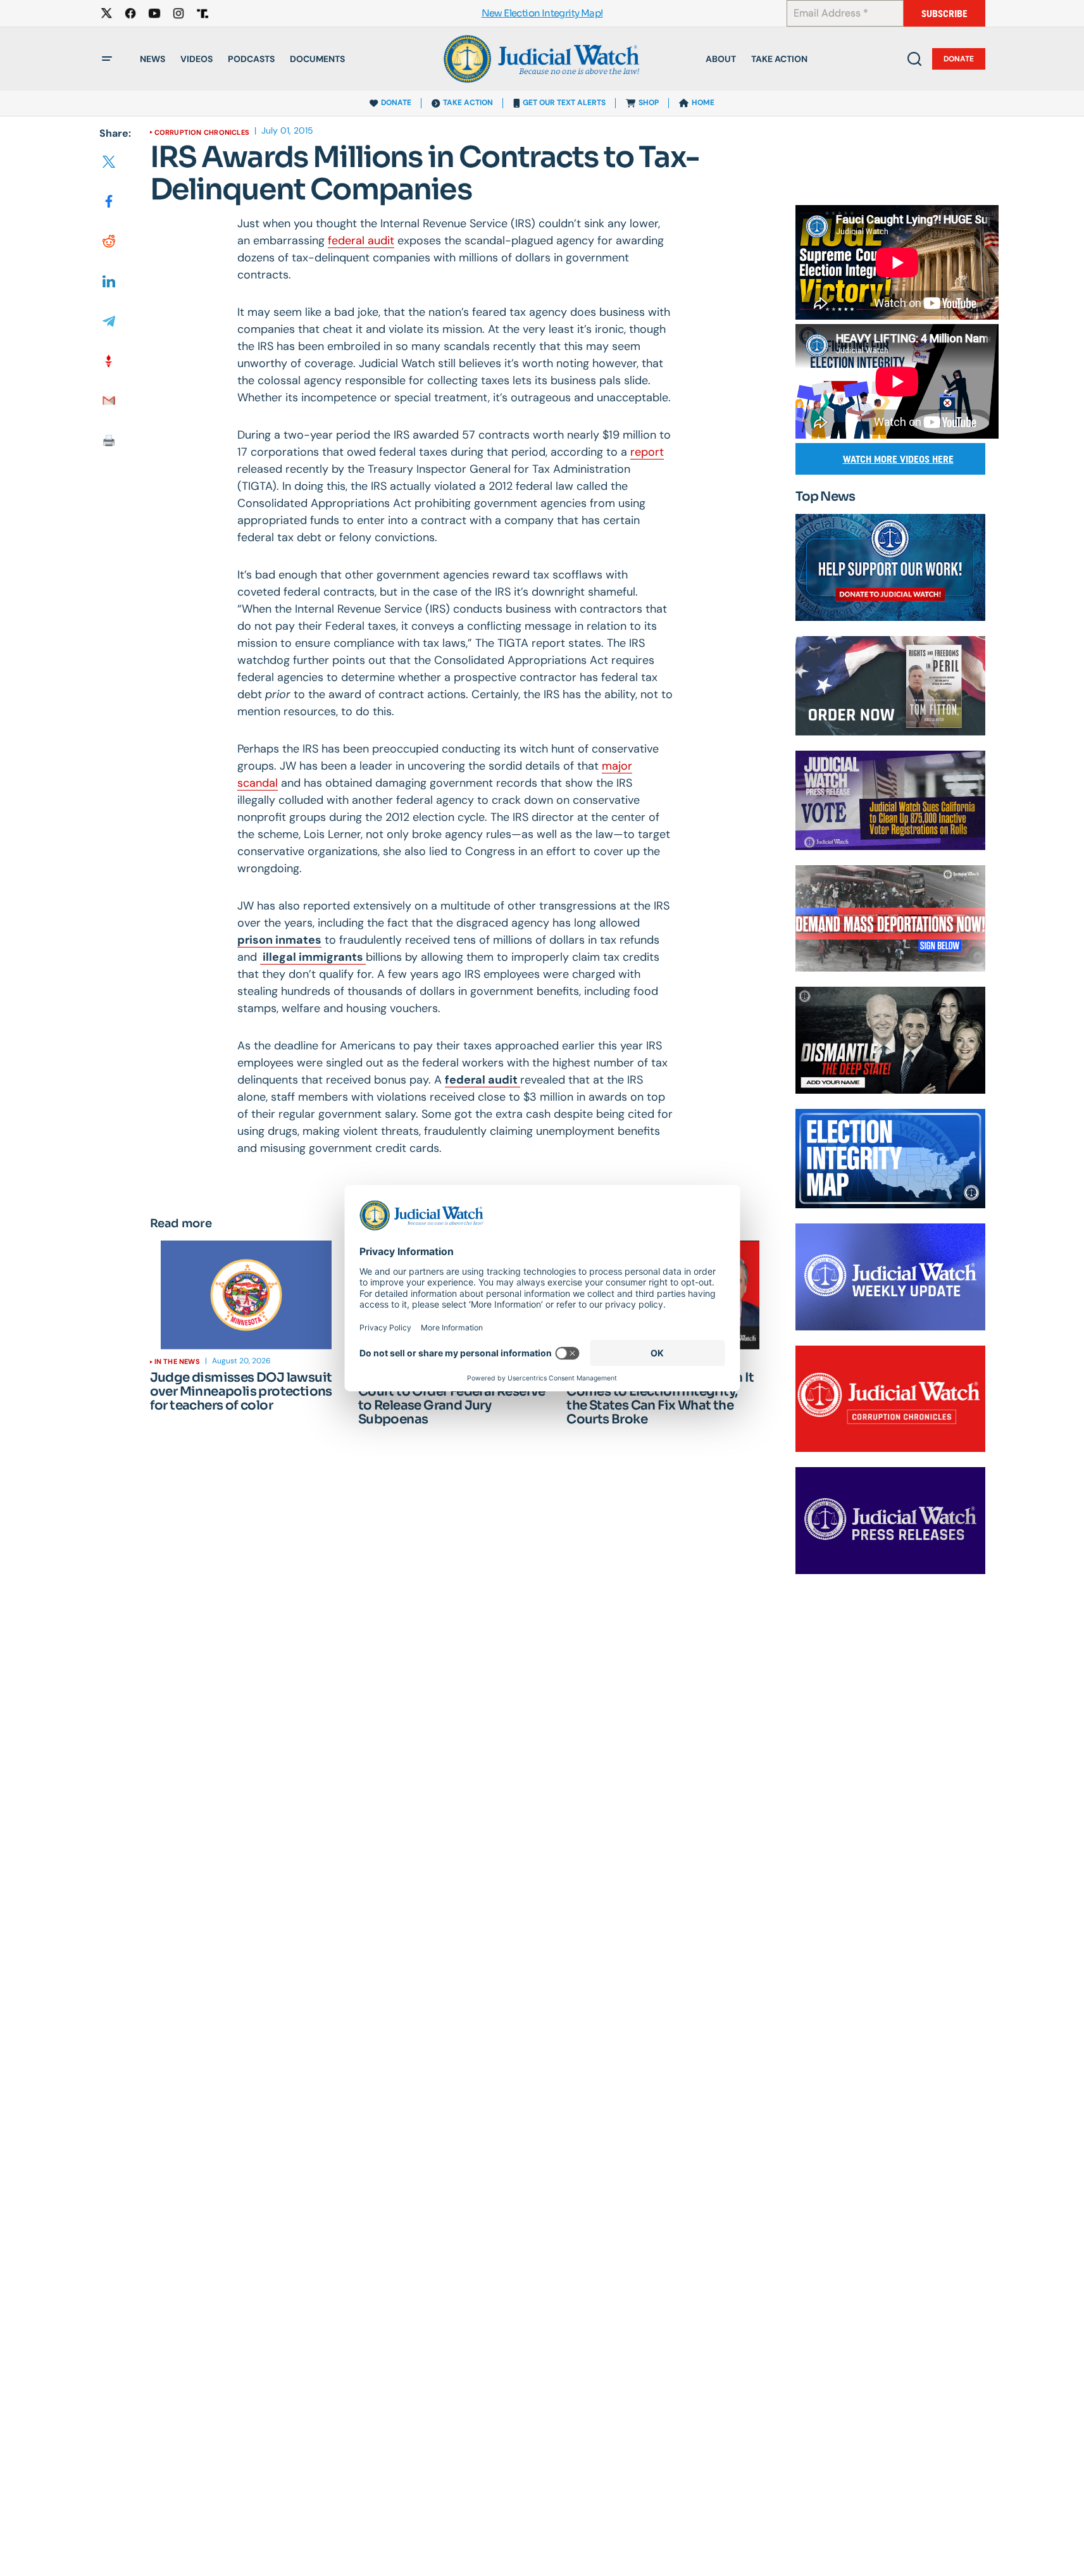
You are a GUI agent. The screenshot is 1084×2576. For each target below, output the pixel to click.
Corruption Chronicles (202, 132)
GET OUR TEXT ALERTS (564, 103)
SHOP (649, 103)
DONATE (396, 103)
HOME (703, 103)
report (647, 452)
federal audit (361, 241)
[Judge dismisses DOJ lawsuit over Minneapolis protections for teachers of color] (246, 1295)
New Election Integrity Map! (542, 14)
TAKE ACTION (468, 103)
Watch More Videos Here (898, 459)
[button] (107, 59)
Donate (959, 59)
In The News (177, 1361)
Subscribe (944, 14)
